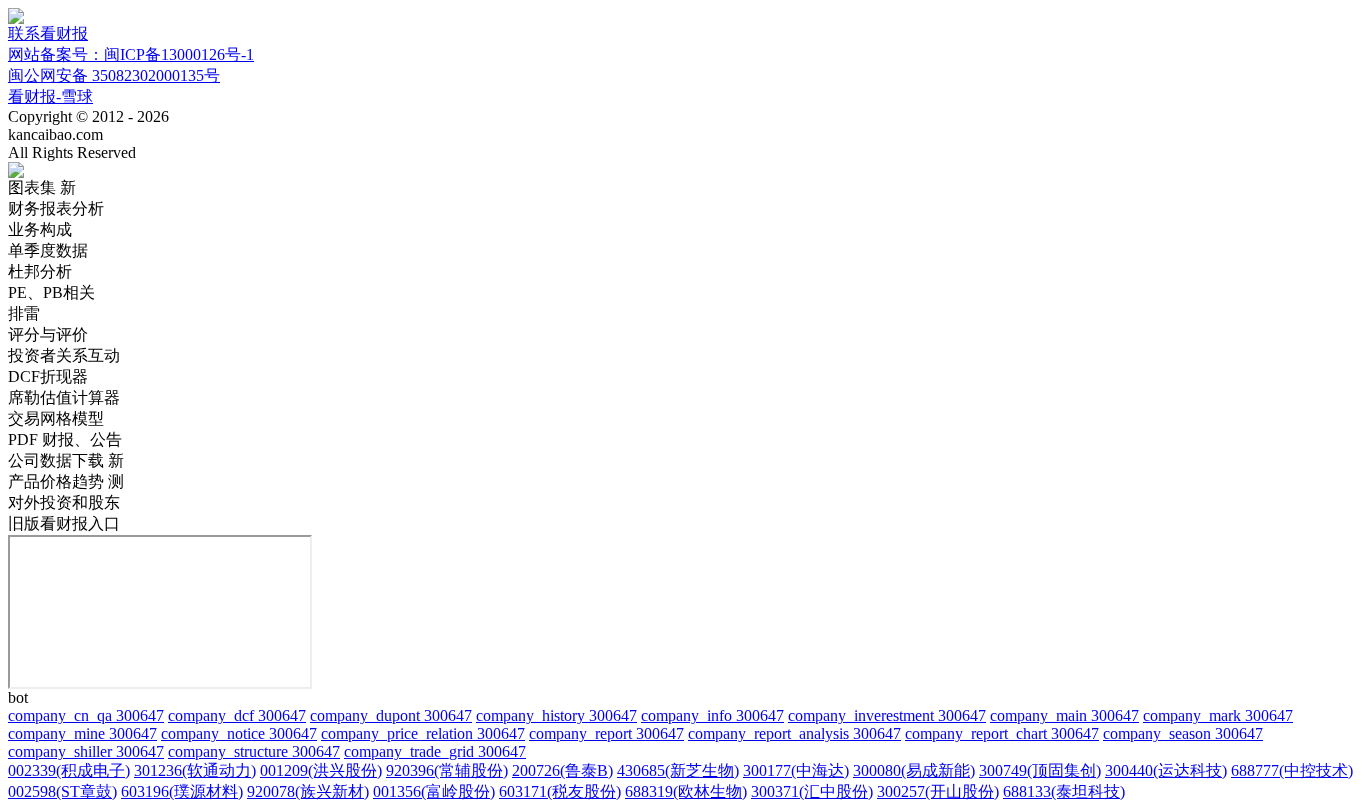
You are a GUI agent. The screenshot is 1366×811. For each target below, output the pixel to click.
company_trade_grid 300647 (435, 751)
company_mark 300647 (1218, 715)
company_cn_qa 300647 (86, 715)
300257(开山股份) (938, 791)
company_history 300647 (556, 715)
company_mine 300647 (82, 733)
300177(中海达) (796, 770)
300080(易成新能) (914, 770)
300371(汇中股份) (812, 791)
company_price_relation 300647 (423, 733)
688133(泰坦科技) (1064, 791)
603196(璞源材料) (182, 791)
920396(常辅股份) (447, 770)
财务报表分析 (56, 208)
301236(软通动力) (195, 770)
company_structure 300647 (254, 751)
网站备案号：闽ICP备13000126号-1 (131, 54)
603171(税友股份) (560, 791)
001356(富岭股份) (434, 791)
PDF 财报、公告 (65, 439)
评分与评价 (48, 334)
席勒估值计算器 (64, 397)
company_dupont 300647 (391, 715)
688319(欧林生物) (686, 791)
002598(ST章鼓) (62, 791)
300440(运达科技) (1166, 770)
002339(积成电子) (69, 770)
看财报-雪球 (50, 96)
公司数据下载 (66, 460)
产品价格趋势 (66, 481)
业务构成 (40, 229)
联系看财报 (48, 33)
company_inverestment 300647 (887, 715)
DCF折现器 (48, 376)
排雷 (24, 313)
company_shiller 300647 (86, 751)
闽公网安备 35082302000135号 (114, 75)
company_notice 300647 (239, 733)
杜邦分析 (40, 271)
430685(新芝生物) (678, 770)
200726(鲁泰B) (562, 770)
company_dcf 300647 (237, 715)
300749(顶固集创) (1040, 770)
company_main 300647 (1064, 715)
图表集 (42, 187)
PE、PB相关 (51, 292)
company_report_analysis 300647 (794, 733)
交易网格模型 (56, 418)
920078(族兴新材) (308, 791)
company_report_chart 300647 (1002, 733)
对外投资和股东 (64, 502)
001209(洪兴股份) (321, 770)
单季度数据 (48, 250)
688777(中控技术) (1292, 770)
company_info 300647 (712, 715)
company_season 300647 (1183, 733)
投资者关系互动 (64, 355)
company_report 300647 (606, 733)
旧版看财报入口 (64, 523)
